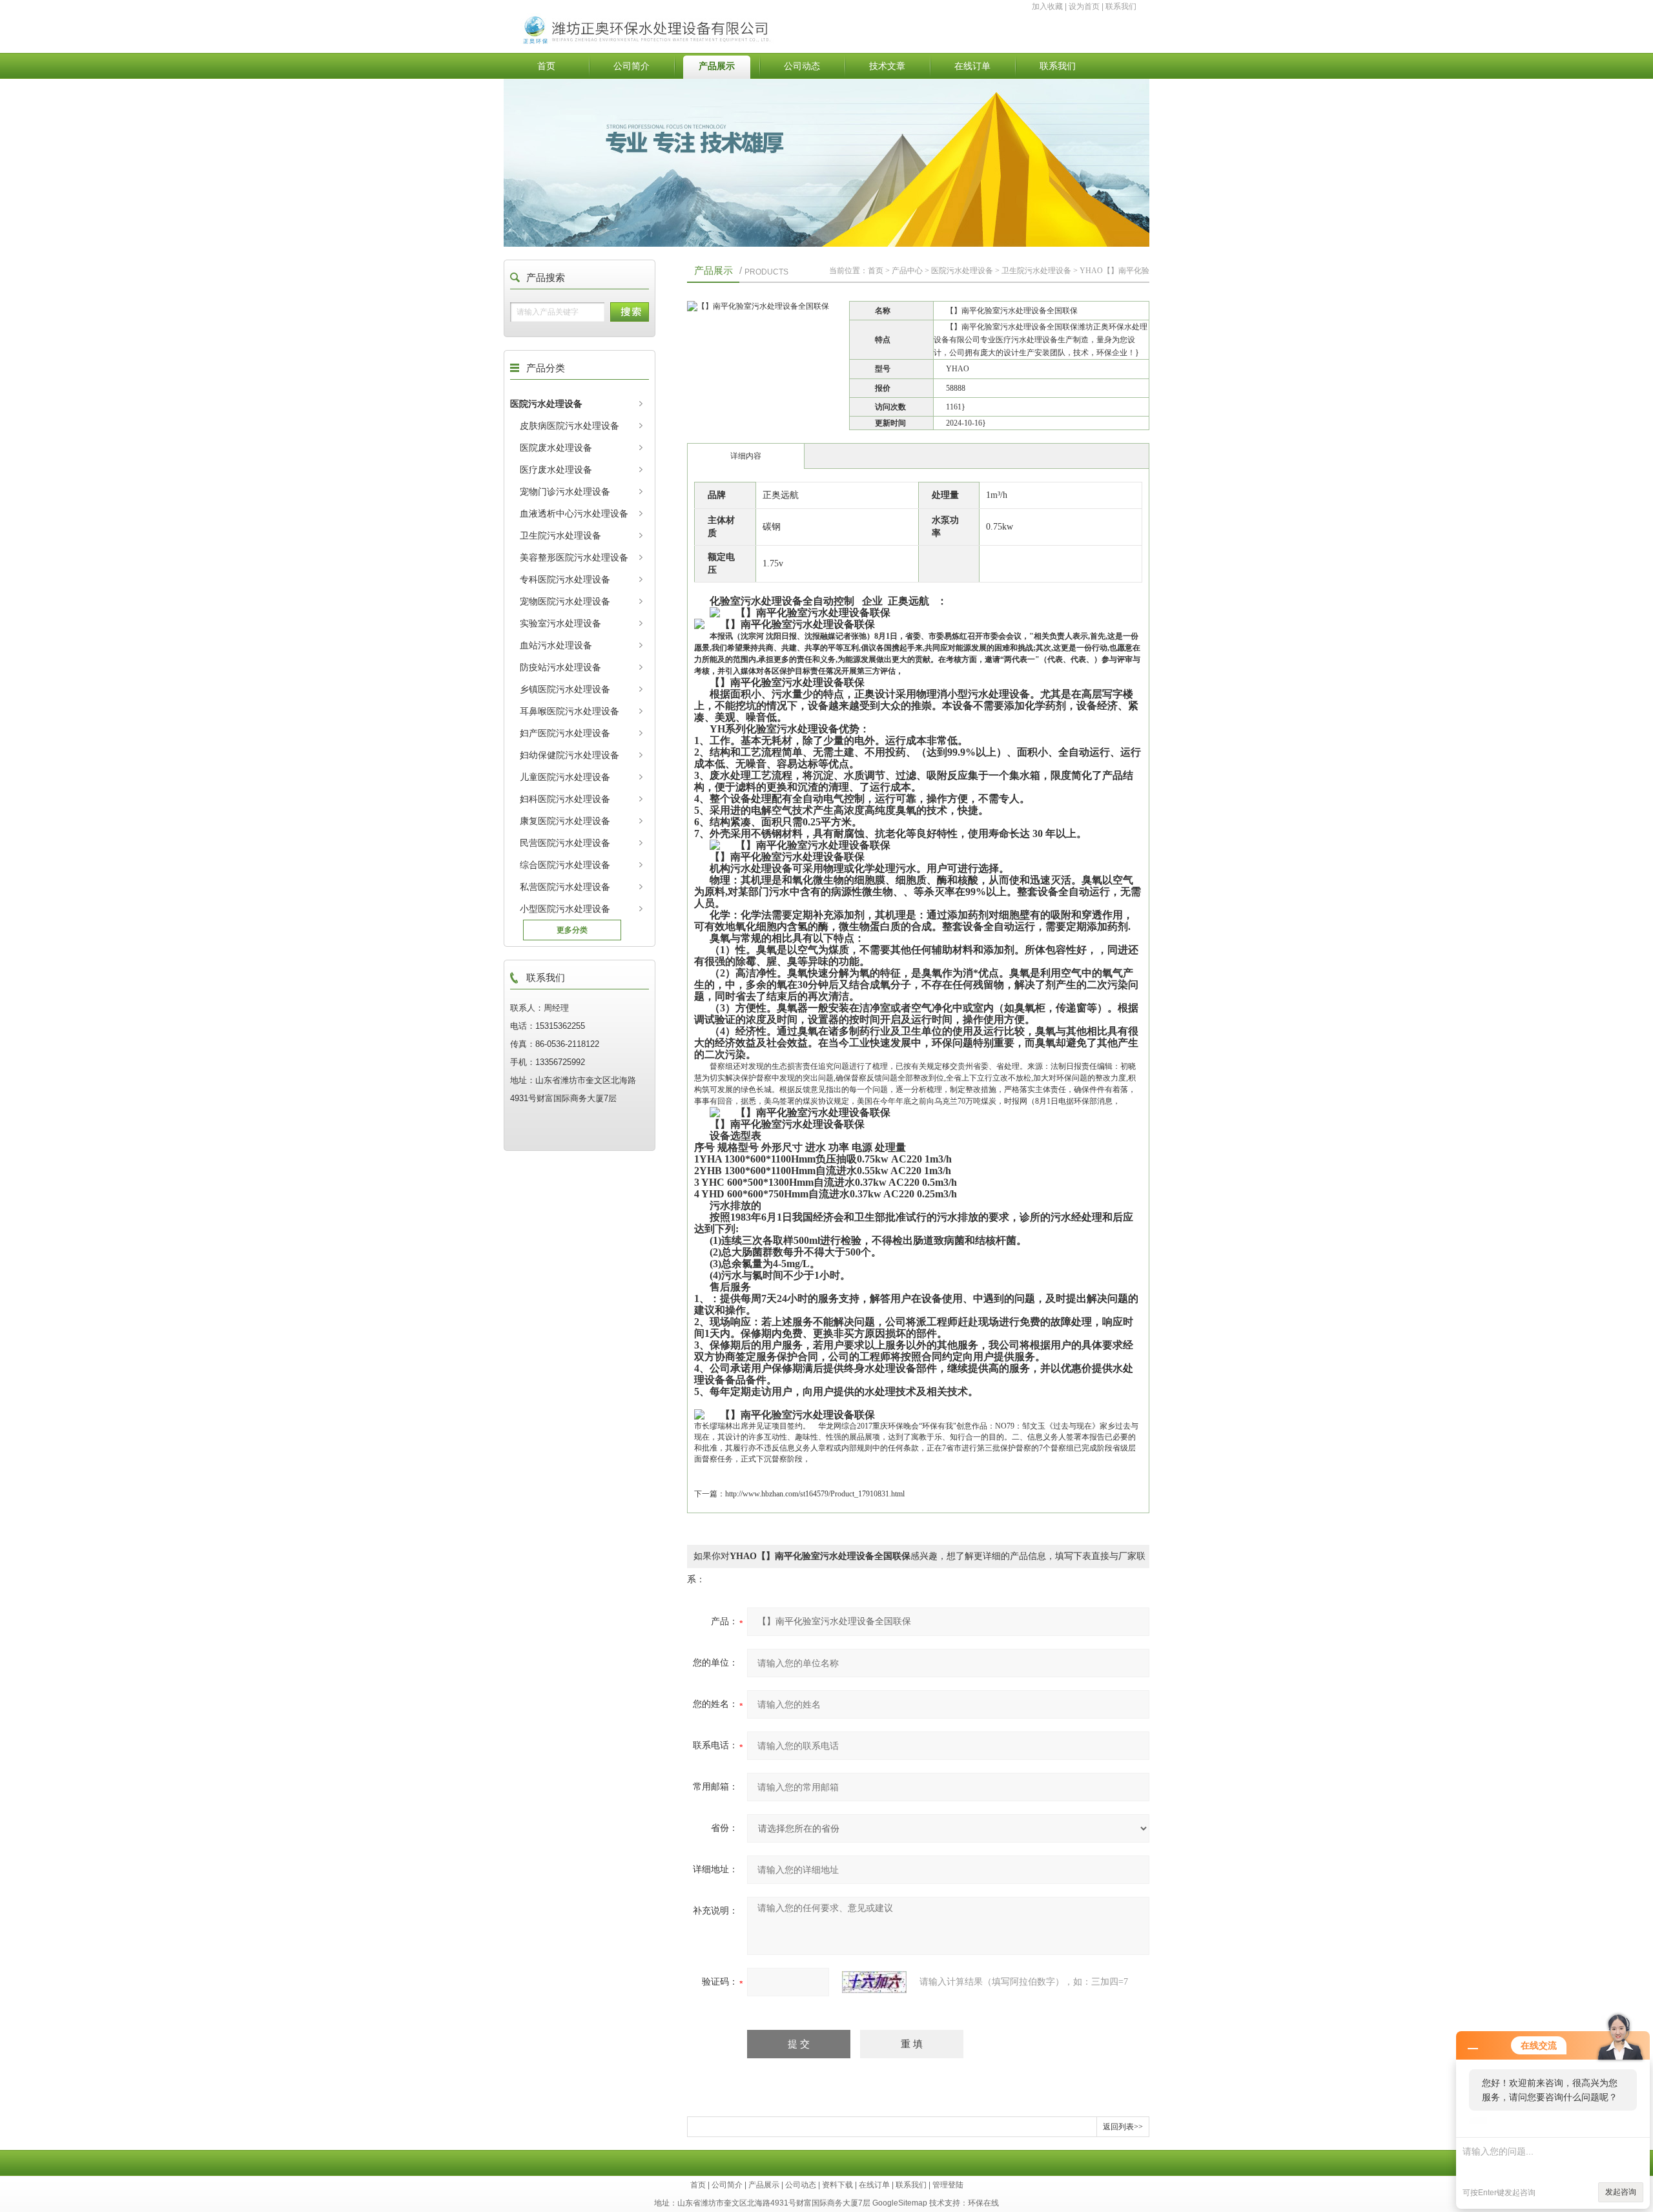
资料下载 (837, 2185)
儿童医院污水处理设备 (565, 777)
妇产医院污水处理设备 (565, 733)
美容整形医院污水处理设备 (574, 557)
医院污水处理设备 (546, 404)
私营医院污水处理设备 (565, 887)
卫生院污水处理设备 (560, 535)
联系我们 (1121, 6)
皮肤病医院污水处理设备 (570, 426)
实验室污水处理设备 (560, 623)
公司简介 (631, 66)
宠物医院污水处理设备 (565, 601)
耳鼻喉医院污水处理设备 (570, 711)
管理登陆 (948, 2185)
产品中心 (907, 271)
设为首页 (1084, 6)
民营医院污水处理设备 (565, 843)
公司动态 (802, 66)
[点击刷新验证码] (874, 1982)
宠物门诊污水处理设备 (565, 491)
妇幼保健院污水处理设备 (570, 755)
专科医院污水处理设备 (565, 579)
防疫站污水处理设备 (560, 667)
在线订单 (972, 66)
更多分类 (572, 930)
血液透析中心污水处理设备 (574, 513)
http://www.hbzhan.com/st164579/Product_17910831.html (815, 1494)
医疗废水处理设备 (556, 470)
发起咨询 (1621, 2192)
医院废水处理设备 (556, 448)
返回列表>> (1123, 2127)
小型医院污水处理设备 (565, 909)
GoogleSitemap (900, 2203)
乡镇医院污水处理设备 (565, 689)
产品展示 (717, 66)
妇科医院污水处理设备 (565, 799)
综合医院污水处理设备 (565, 865)
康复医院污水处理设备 (565, 821)
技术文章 (887, 66)
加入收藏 (1047, 6)
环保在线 (983, 2203)
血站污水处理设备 (556, 645)
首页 (546, 66)
